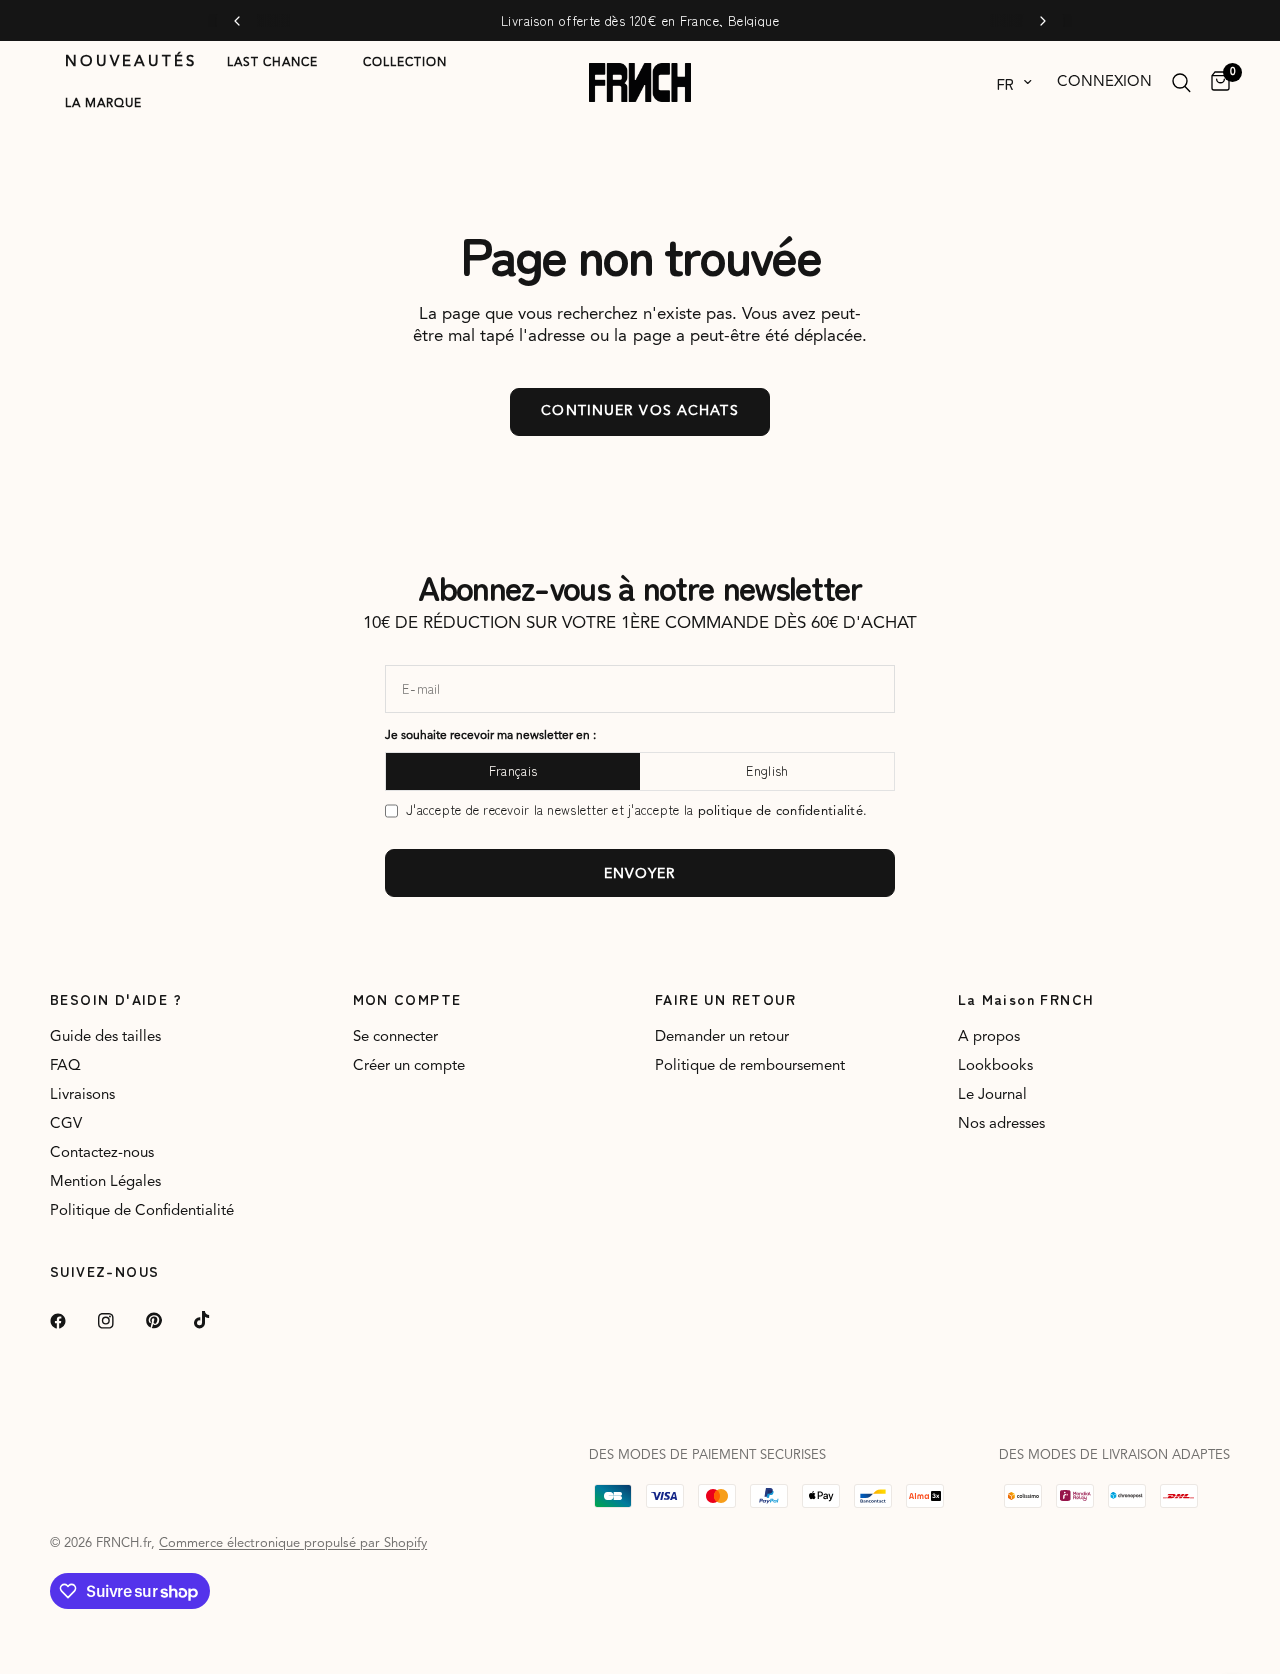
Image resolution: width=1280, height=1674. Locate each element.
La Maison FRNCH (1026, 999)
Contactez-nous (102, 1153)
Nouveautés (131, 62)
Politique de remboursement (750, 1066)
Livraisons (82, 1095)
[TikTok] (216, 1320)
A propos (989, 1037)
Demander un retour (722, 1037)
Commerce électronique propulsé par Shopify (293, 1543)
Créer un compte (409, 1066)
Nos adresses (1001, 1124)
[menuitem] (131, 63)
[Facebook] (72, 1321)
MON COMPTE (407, 999)
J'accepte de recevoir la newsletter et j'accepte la (636, 810)
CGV (66, 1124)
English (767, 770)
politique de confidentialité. (783, 811)
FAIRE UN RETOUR (725, 999)
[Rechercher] (1181, 82)
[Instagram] (120, 1321)
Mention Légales (105, 1182)
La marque (103, 104)
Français (513, 770)
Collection (405, 63)
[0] (1215, 82)
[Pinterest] (168, 1320)
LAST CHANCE (272, 63)
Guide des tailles (105, 1037)
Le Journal (992, 1095)
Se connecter (395, 1037)
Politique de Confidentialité (142, 1211)
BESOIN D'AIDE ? (116, 999)
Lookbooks (995, 1066)
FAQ (65, 1066)
